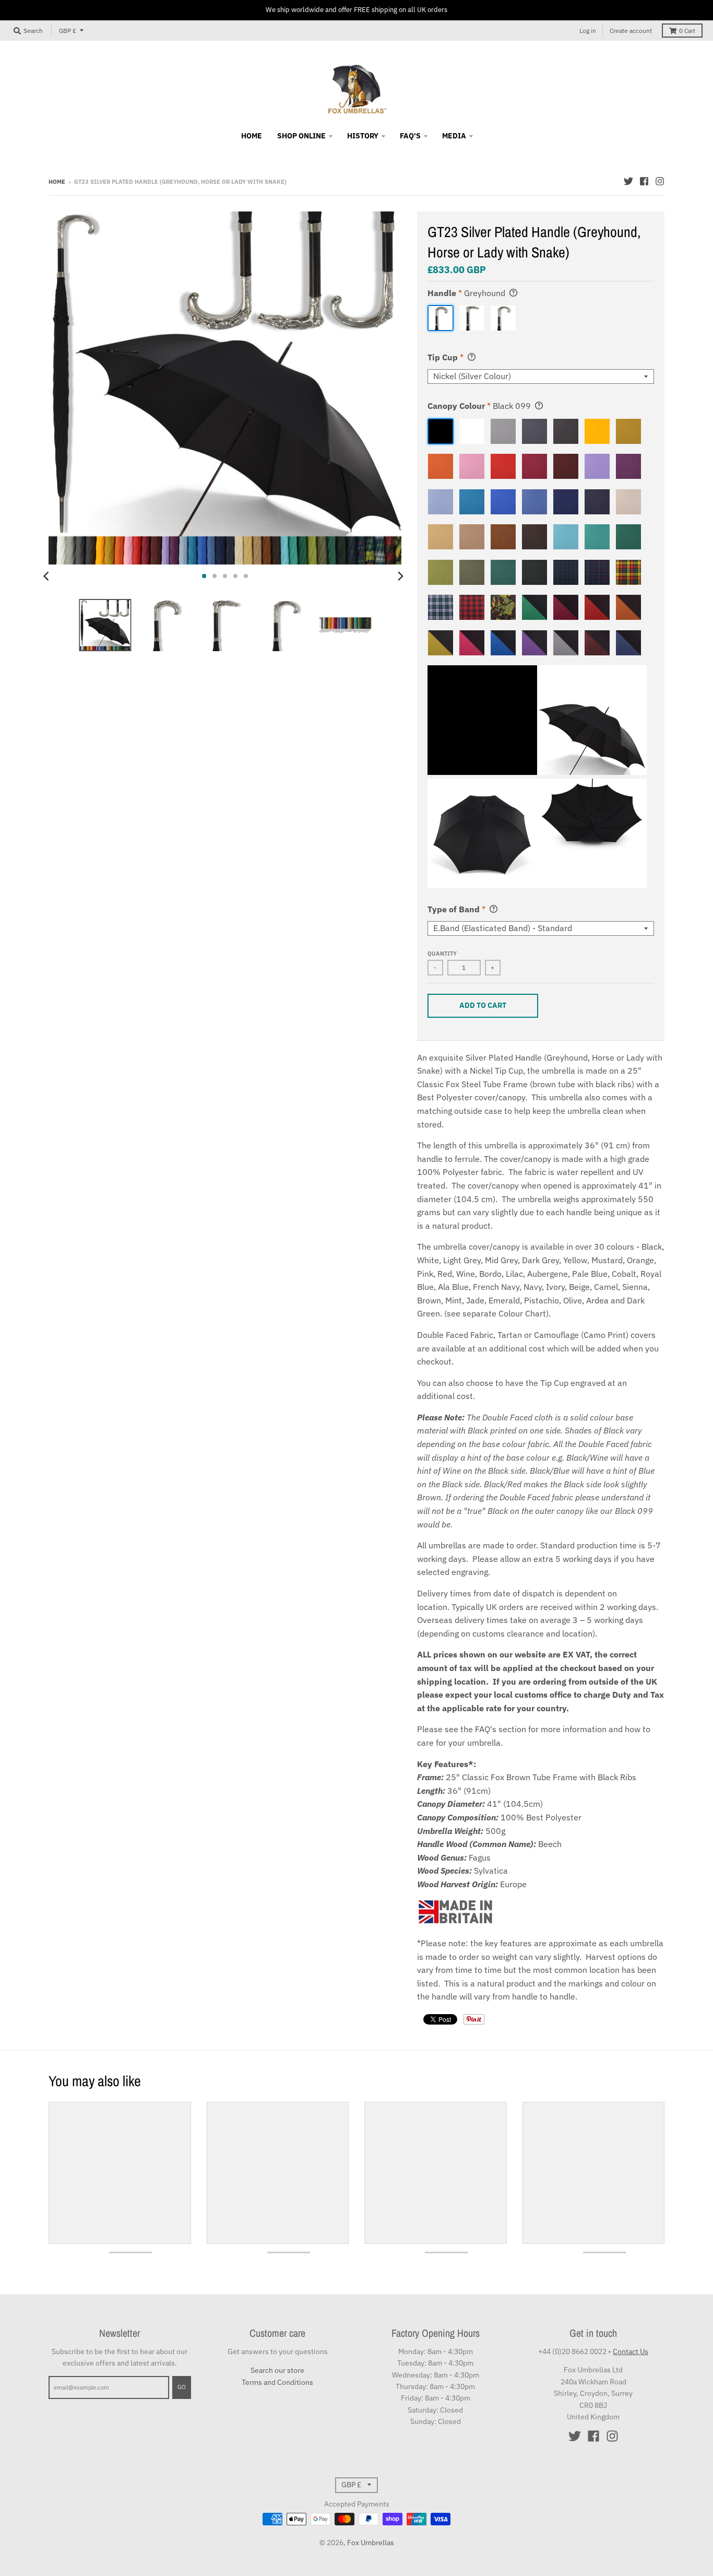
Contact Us (631, 2351)
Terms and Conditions (277, 2382)
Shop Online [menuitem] (301, 136)
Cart (687, 31)
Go (182, 2387)
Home (57, 182)
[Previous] (47, 576)
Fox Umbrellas (371, 2543)
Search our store (277, 2370)
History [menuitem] (363, 136)
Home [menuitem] (252, 136)
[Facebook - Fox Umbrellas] (644, 181)
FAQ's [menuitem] (410, 136)
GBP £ (68, 31)
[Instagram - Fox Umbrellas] (660, 181)
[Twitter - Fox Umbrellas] (628, 181)
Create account (631, 31)
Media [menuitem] (454, 136)
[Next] (400, 576)
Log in (588, 31)
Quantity (442, 954)
